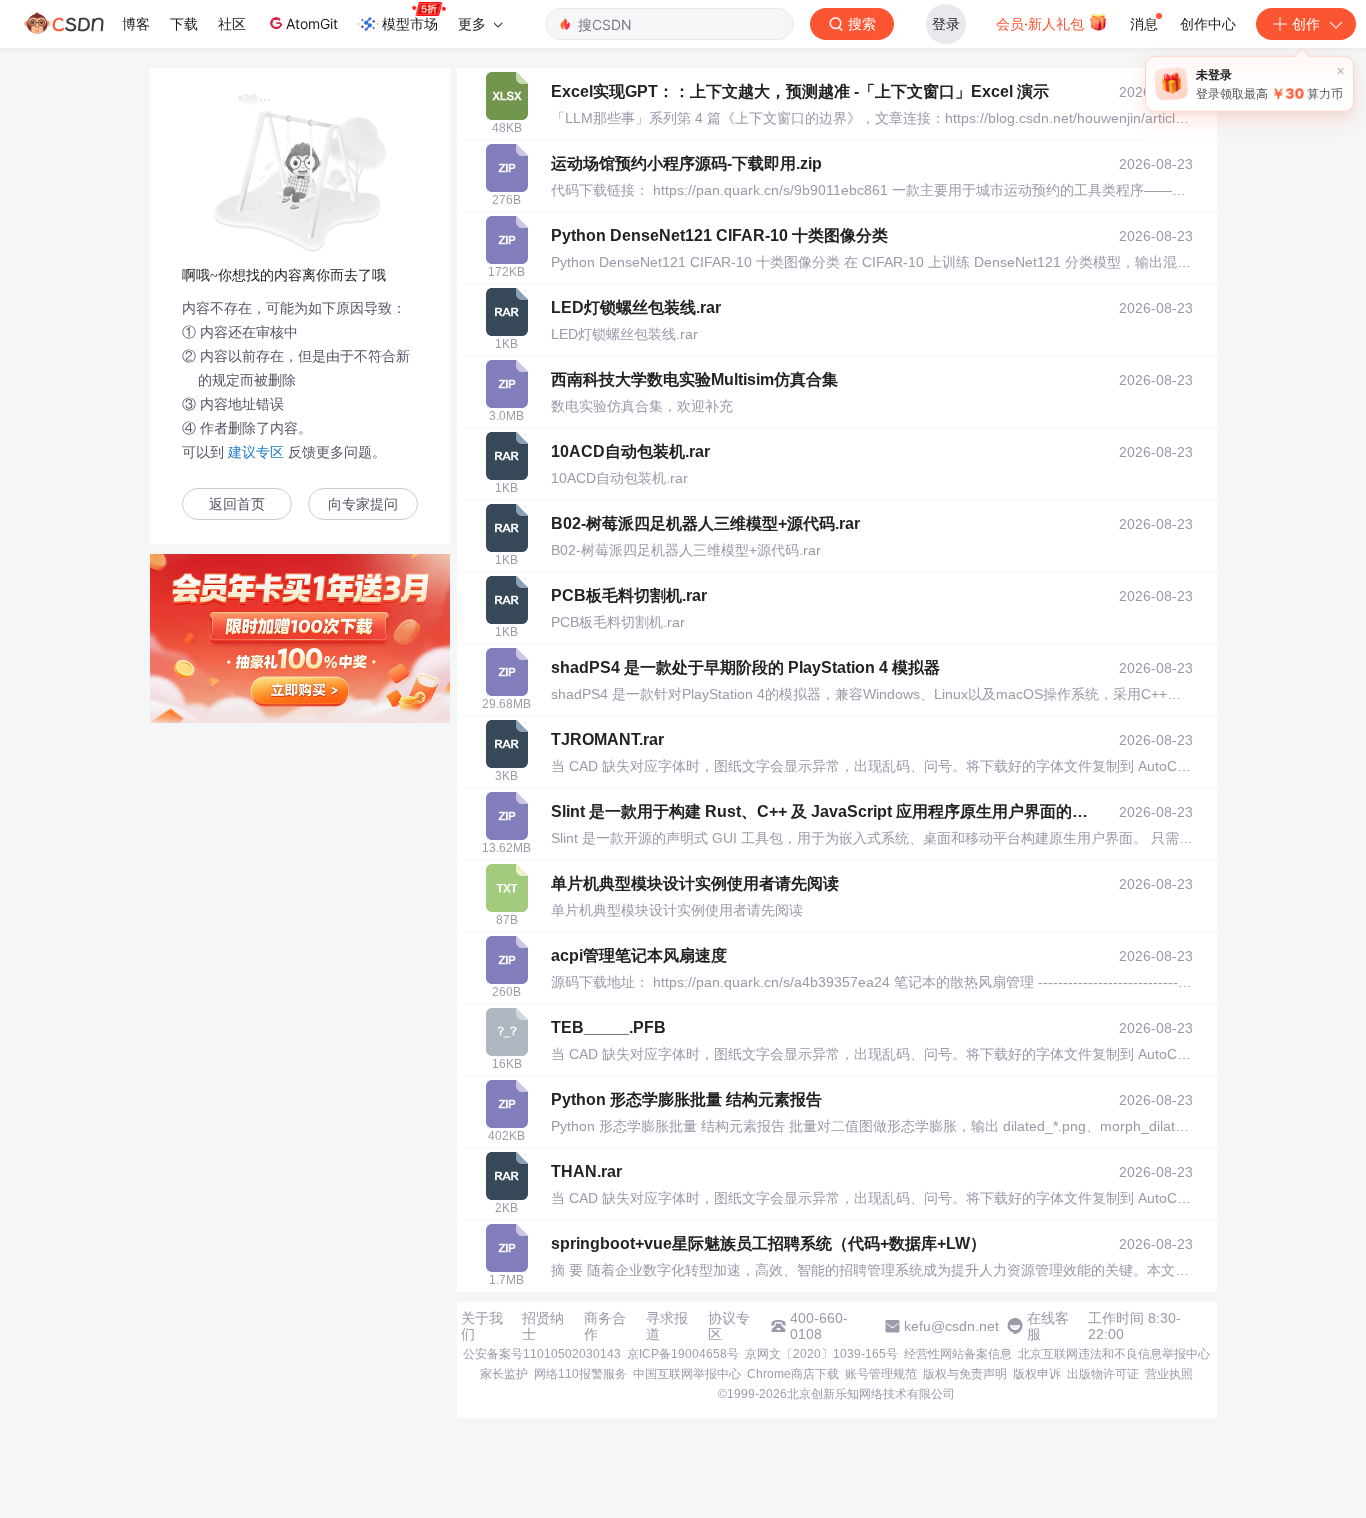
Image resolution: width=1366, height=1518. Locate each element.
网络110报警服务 (580, 1374)
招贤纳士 (543, 1326)
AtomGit (312, 23)
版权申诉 (1037, 1374)
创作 (1306, 23)
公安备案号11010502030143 (542, 1354)
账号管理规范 (881, 1374)
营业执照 (1169, 1374)
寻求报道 (667, 1326)
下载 (184, 23)
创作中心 (1208, 23)
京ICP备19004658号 (683, 1354)
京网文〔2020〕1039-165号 (821, 1354)
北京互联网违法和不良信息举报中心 (1114, 1354)
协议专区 (729, 1326)
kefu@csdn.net (951, 1326)
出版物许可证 (1103, 1374)
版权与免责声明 (965, 1374)
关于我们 (482, 1326)
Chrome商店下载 (793, 1374)
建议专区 (256, 452)
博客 (136, 23)
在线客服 (1048, 1326)
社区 (232, 23)
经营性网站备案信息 (958, 1354)
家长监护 (504, 1374)
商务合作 (605, 1326)
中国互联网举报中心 (687, 1374)
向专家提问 (363, 504)
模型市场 (410, 23)
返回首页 (237, 504)
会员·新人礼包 (1042, 23)
